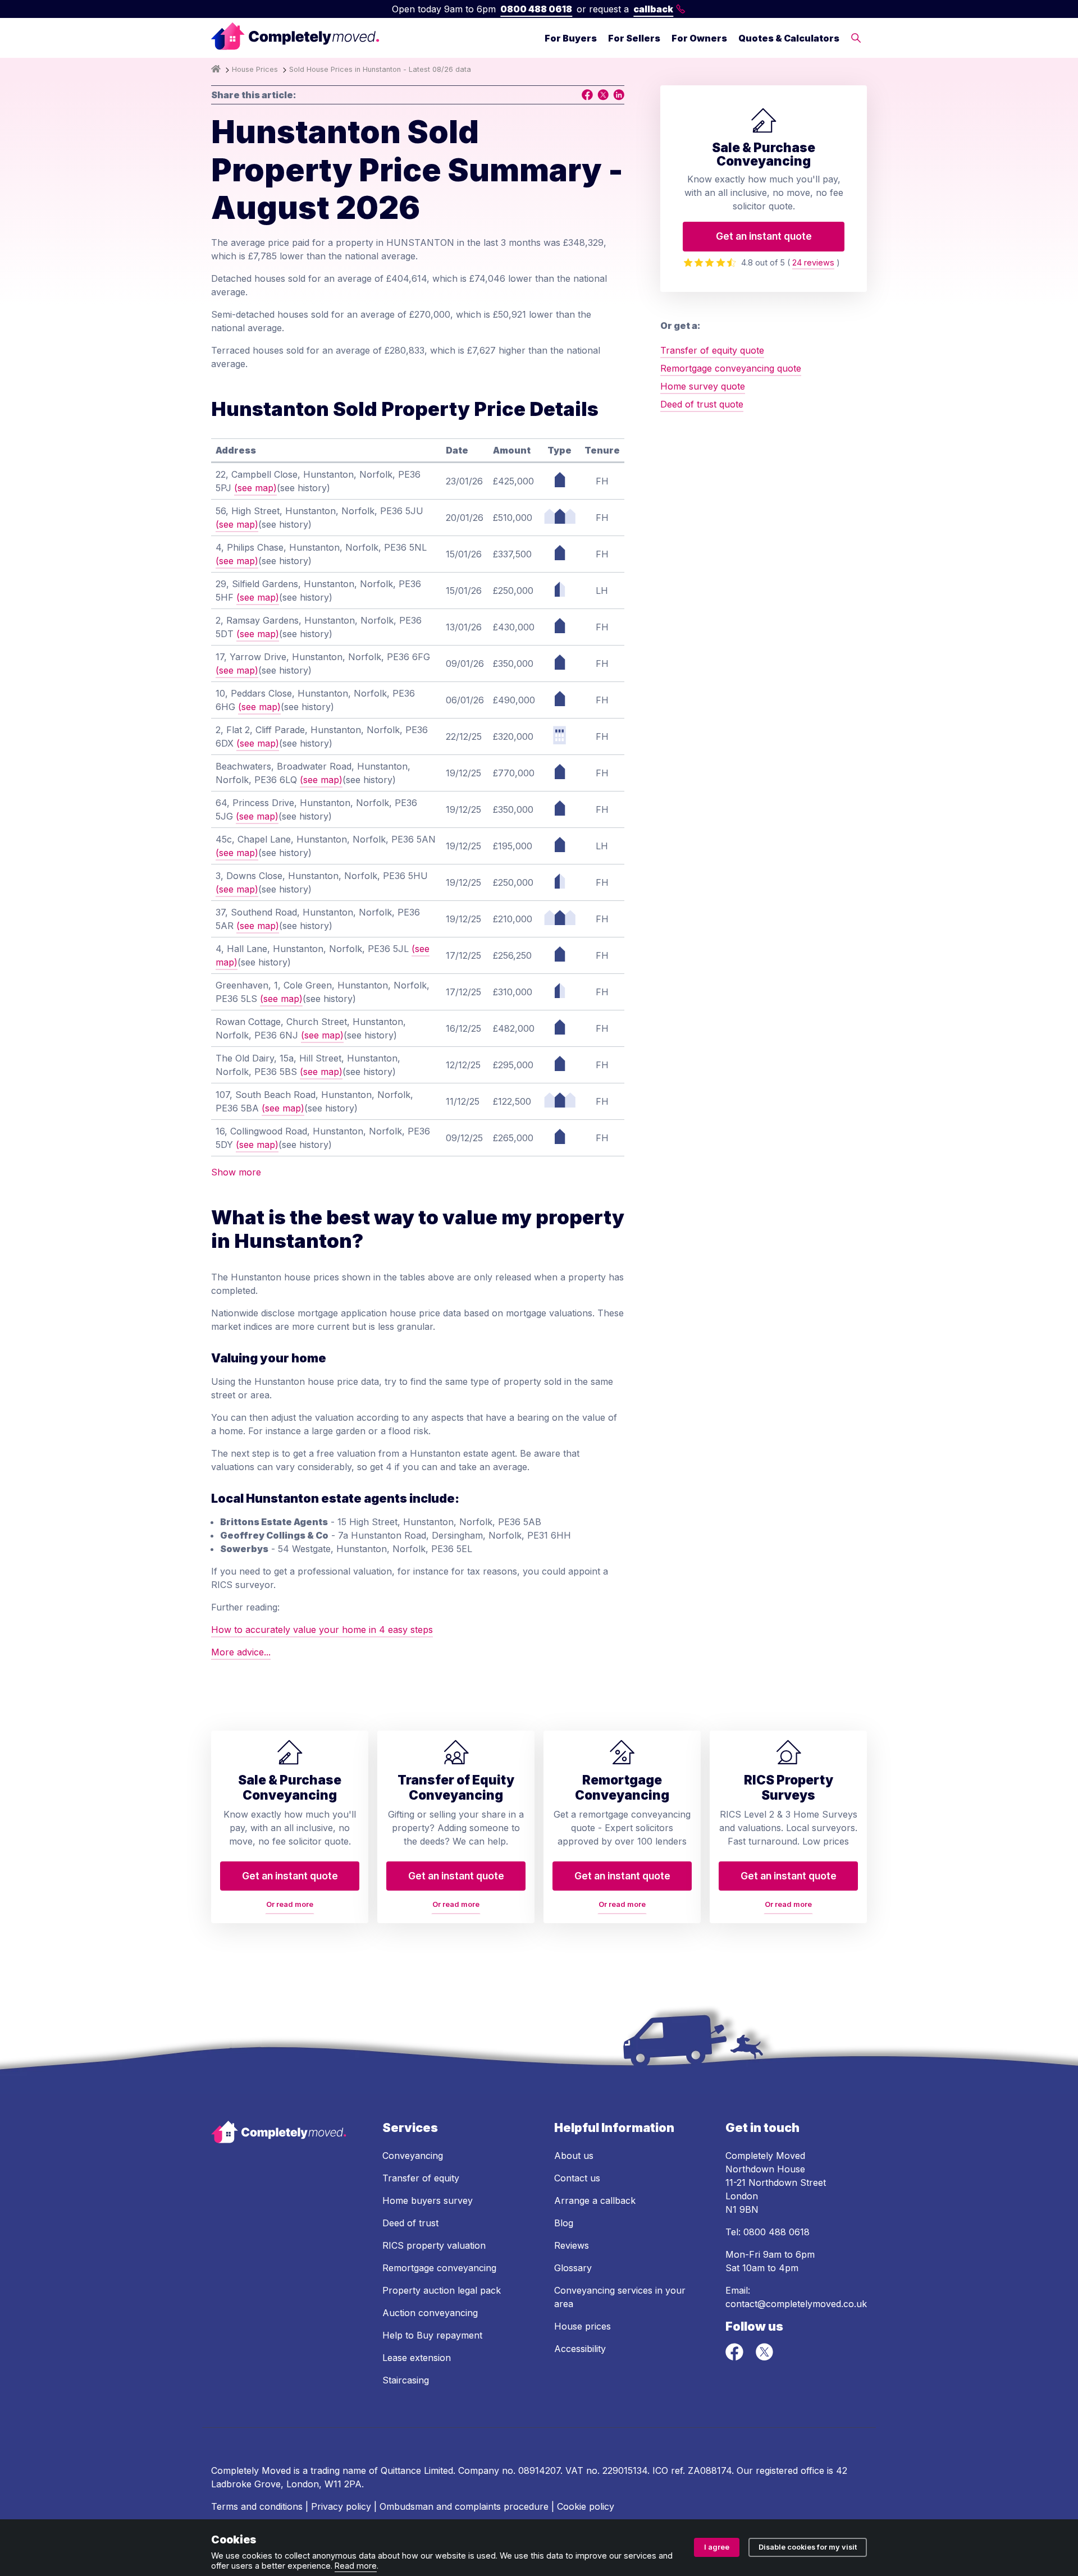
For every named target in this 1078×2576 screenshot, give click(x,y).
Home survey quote (703, 386)
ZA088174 (710, 2470)
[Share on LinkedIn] (619, 95)
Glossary (573, 2268)
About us (574, 2156)
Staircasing (406, 2380)
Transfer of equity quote (712, 350)
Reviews (572, 2245)
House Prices (255, 69)
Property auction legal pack (442, 2290)
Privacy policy (341, 2506)
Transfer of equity (421, 2178)
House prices (583, 2326)
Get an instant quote (764, 236)
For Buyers (571, 38)
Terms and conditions (257, 2506)
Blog (564, 2223)
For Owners (699, 38)
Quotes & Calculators (789, 38)
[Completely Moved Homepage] (295, 38)
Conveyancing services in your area (620, 2297)
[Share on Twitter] (603, 95)
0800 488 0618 (536, 9)
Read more (356, 2566)
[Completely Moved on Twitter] (764, 2358)
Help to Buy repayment (432, 2335)
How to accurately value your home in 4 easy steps (322, 1630)
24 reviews (813, 262)
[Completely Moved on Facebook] (736, 2358)
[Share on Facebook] (587, 95)
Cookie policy (586, 2506)
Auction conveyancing (430, 2313)
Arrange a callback (595, 2200)
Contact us (577, 2178)
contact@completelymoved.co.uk (796, 2304)
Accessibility (580, 2349)
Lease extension (417, 2358)
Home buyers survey (428, 2200)
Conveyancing (413, 2156)
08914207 (539, 2470)
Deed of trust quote (702, 404)
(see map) (255, 488)
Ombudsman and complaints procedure (464, 2506)
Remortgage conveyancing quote (731, 368)
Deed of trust (410, 2223)
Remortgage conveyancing (439, 2268)
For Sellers (634, 38)
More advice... (241, 1652)
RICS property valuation (434, 2245)
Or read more (290, 1904)
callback (653, 9)
